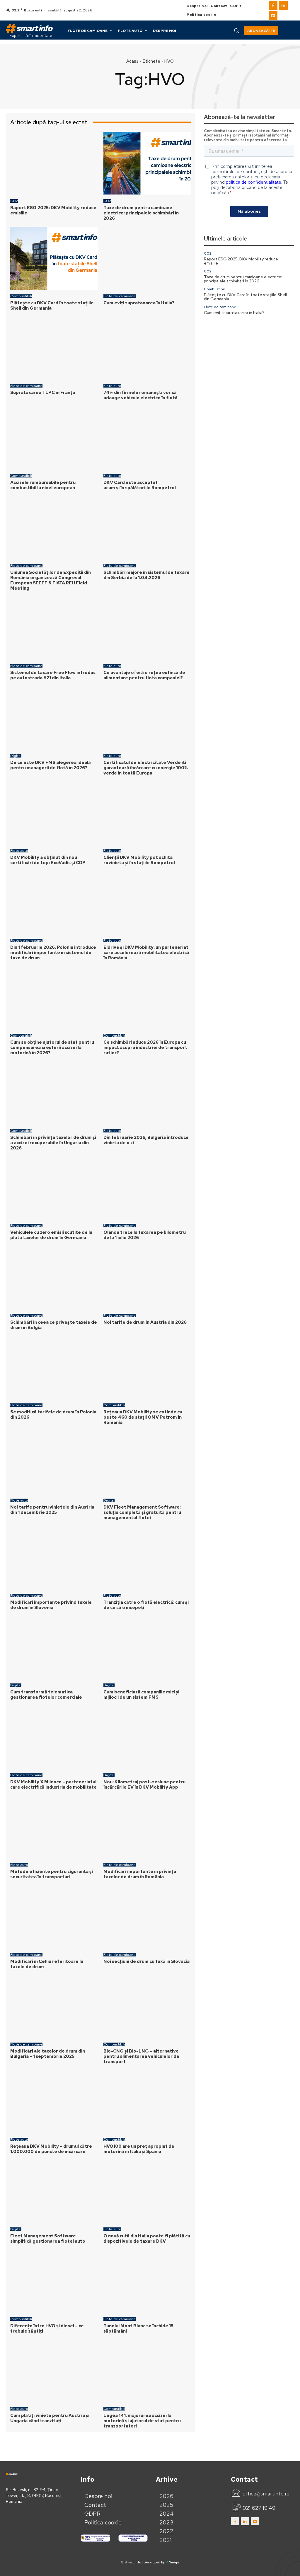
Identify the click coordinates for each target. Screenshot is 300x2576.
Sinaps (174, 2562)
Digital (16, 756)
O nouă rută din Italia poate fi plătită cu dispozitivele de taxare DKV (147, 2239)
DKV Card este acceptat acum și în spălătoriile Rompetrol (140, 485)
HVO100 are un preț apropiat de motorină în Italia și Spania (139, 2149)
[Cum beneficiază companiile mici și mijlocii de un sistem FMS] (147, 1648)
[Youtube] (273, 16)
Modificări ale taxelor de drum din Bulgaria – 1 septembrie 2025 (48, 2054)
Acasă (132, 61)
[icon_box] (260, 2494)
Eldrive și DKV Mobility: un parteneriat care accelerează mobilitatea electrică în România (146, 953)
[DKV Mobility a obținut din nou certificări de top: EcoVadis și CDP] (54, 813)
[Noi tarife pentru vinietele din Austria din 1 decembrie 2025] (54, 1462)
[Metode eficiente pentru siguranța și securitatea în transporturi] (54, 1827)
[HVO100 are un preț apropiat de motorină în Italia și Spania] (147, 2102)
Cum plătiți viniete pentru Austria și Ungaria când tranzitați (50, 2418)
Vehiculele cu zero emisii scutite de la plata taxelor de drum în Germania (51, 1235)
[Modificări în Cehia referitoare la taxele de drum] (54, 1917)
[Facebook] (273, 5)
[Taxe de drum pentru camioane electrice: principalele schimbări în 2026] (147, 163)
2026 (166, 2496)
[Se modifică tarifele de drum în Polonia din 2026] (54, 1368)
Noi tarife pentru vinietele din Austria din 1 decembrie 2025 (52, 1510)
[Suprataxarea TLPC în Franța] (54, 348)
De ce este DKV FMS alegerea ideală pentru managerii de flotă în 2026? (51, 765)
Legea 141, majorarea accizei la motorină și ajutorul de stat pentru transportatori (142, 2421)
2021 (166, 2540)
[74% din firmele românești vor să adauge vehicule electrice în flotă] (147, 348)
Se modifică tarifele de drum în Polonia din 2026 (53, 1415)
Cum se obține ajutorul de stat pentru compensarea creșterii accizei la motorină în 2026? (52, 1048)
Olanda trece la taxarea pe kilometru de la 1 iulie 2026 (145, 1235)
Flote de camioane (120, 296)
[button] (236, 30)
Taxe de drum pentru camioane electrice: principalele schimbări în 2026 (141, 213)
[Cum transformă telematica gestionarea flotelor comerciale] (54, 1648)
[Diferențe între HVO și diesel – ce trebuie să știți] (54, 2281)
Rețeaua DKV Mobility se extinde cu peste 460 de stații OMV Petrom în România (143, 1417)
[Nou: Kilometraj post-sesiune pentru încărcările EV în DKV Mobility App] (147, 1737)
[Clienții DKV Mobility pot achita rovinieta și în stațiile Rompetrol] (147, 813)
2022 (166, 2531)
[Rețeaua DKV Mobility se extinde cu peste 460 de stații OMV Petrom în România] (147, 1368)
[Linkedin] (283, 5)
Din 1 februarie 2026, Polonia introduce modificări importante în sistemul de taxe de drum (53, 953)
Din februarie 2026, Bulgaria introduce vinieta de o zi (146, 1140)
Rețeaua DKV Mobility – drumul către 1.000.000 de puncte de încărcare (51, 2149)
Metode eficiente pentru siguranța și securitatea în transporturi (52, 1874)
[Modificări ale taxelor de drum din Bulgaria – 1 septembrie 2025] (54, 2007)
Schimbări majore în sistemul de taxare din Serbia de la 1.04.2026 (146, 575)
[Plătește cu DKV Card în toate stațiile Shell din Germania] (54, 258)
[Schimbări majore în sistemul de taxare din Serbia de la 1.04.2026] (147, 528)
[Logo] (29, 29)
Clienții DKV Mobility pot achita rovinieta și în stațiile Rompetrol (139, 860)
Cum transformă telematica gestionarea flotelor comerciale (46, 1695)
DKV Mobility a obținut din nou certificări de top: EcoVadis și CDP (48, 860)
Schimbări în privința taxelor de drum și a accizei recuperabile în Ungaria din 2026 (53, 1143)
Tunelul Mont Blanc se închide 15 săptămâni (138, 2328)
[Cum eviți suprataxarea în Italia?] (147, 258)
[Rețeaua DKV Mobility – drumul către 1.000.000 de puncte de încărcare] (54, 2102)
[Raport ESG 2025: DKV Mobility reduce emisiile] (54, 163)
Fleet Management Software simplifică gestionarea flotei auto (48, 2239)
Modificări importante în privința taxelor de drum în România (140, 1874)
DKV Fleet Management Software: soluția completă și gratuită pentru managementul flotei (142, 1512)
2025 (166, 2505)
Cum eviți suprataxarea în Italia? (139, 303)
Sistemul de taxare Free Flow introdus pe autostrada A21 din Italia (53, 675)
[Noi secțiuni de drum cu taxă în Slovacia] (147, 1917)
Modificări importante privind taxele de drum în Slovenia (51, 1605)
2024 (167, 2514)
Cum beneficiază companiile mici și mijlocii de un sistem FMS (141, 1695)
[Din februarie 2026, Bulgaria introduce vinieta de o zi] (147, 1093)
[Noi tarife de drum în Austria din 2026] (147, 1278)
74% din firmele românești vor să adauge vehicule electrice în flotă (141, 395)
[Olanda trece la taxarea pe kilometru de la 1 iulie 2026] (147, 1188)
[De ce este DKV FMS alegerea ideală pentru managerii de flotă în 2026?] (54, 718)
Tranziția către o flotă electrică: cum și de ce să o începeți (146, 1605)
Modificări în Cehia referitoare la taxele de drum (47, 1964)
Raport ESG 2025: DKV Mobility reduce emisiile (53, 210)
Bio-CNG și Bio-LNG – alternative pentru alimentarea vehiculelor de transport (141, 2056)
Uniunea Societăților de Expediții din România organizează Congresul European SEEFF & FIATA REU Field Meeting (51, 580)
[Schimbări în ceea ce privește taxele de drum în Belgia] (54, 1278)
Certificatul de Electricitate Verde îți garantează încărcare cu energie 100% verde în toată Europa (146, 768)
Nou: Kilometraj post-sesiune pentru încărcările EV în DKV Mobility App (144, 1785)
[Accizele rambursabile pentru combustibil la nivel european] (54, 438)
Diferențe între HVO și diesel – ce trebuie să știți (47, 2328)
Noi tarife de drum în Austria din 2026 (145, 1322)
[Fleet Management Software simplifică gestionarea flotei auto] (54, 2192)
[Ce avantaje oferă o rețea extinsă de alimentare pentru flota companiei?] (147, 628)
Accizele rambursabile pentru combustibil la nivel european (43, 485)
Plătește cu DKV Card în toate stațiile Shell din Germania (52, 306)
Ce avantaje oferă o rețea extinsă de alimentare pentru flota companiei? (144, 675)
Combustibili (21, 296)
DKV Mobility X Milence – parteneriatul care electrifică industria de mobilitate (54, 1785)
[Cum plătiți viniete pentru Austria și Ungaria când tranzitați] (54, 2371)
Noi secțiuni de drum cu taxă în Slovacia (146, 1961)
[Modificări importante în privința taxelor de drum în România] (147, 1827)
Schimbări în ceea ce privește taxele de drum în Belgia (54, 1325)
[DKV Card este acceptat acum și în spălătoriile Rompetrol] (147, 438)
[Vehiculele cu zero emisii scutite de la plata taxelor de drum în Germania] (54, 1188)
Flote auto (112, 386)
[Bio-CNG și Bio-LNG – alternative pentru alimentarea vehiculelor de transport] (147, 2007)
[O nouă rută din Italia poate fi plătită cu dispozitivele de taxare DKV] (147, 2192)
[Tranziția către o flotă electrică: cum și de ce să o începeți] (147, 1558)
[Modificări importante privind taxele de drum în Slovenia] (54, 1558)
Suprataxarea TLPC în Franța (43, 393)
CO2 (14, 201)
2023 (167, 2522)
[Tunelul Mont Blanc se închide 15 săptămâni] (147, 2281)
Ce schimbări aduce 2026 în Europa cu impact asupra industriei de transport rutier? (145, 1048)
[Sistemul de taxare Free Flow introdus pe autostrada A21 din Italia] (54, 628)
